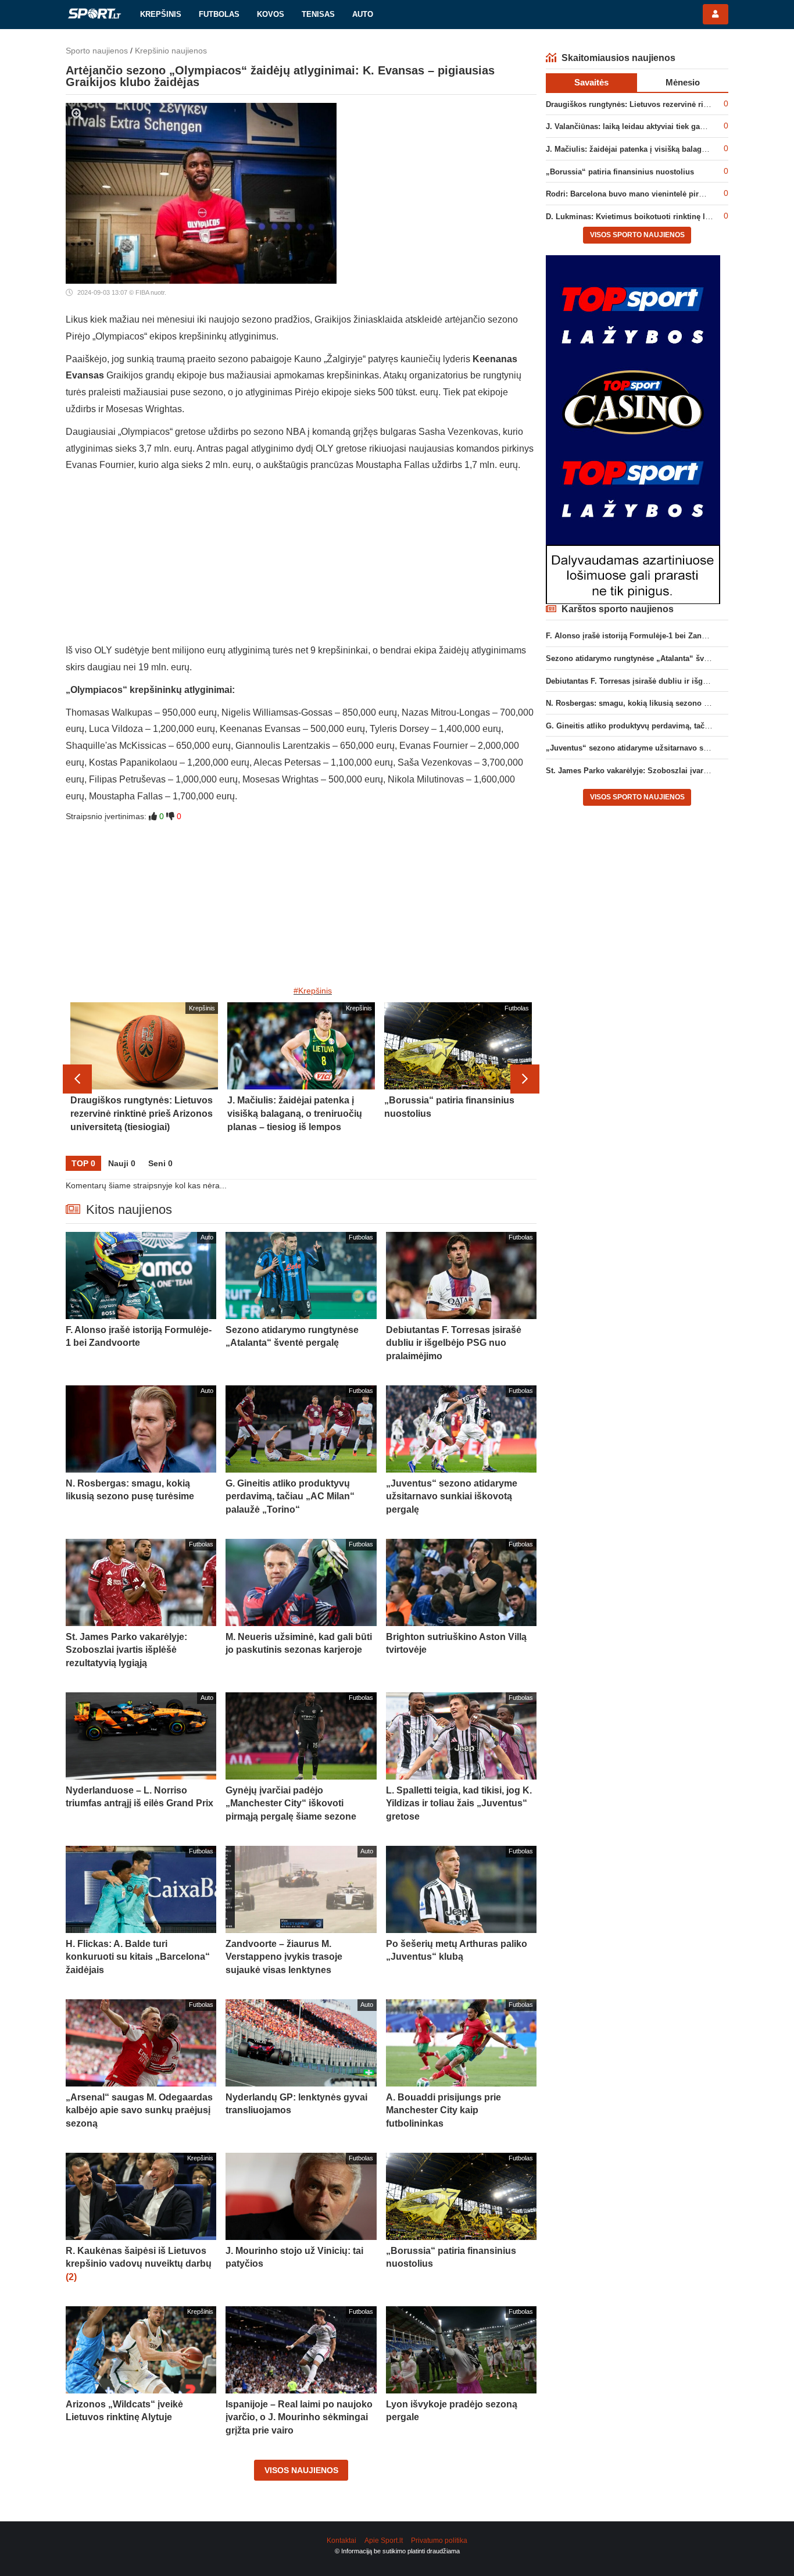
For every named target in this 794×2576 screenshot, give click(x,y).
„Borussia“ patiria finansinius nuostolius (620, 172)
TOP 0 (83, 1163)
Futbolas (219, 14)
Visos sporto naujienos (637, 235)
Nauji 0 (122, 1163)
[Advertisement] (301, 561)
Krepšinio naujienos (171, 51)
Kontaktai (341, 2541)
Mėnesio (683, 82)
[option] (144, 1079)
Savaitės (591, 82)
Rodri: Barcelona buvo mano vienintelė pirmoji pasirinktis (650, 194)
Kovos (271, 14)
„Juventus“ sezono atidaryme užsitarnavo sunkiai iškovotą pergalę (666, 748)
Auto (363, 14)
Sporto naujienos (97, 51)
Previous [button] (77, 1079)
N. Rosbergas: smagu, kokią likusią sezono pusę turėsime (650, 703)
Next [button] (525, 1079)
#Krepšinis (313, 991)
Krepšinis (161, 14)
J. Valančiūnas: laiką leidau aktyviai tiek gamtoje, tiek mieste (655, 126)
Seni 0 (160, 1163)
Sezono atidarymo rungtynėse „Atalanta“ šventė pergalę (647, 658)
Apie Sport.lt (384, 2541)
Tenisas (318, 14)
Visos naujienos (301, 2470)
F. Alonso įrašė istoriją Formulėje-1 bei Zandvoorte (637, 636)
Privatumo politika (439, 2541)
